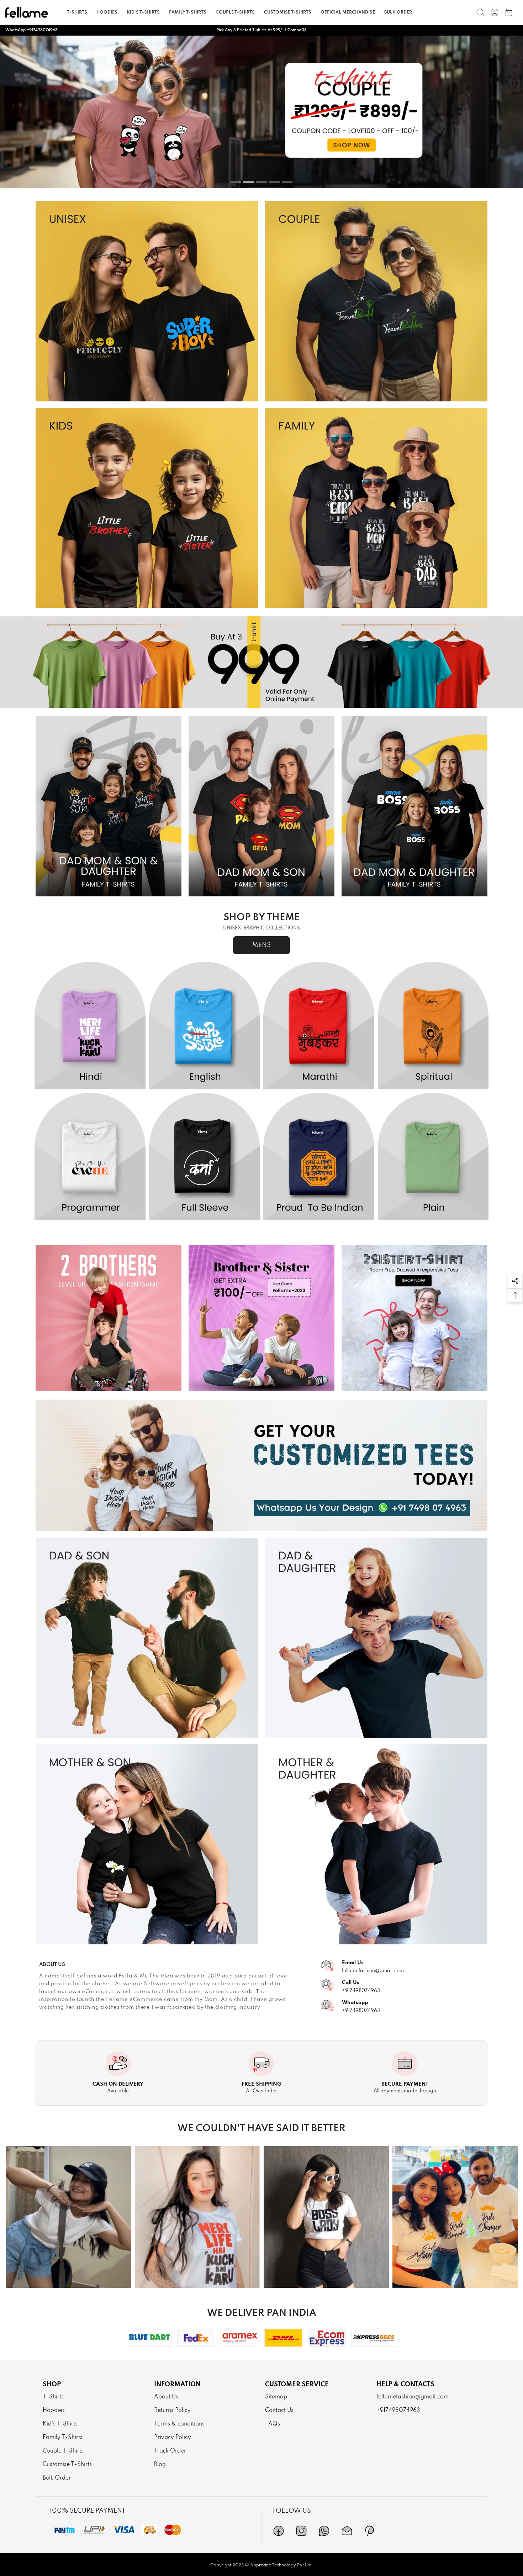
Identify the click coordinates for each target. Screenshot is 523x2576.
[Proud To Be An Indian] (319, 1157)
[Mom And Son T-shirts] (147, 1845)
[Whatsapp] (324, 2531)
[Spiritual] (433, 1026)
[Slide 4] (274, 182)
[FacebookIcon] (279, 2531)
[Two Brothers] (109, 1318)
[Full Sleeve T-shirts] (205, 1157)
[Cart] (509, 12)
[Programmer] (90, 1157)
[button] (515, 1281)
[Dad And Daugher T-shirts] (376, 1638)
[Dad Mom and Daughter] (414, 807)
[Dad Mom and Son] (261, 807)
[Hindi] (90, 1026)
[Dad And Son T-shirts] (147, 1638)
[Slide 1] (236, 182)
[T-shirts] (147, 301)
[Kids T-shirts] (147, 508)
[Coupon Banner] (261, 662)
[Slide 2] (249, 182)
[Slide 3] (261, 182)
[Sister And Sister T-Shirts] (414, 1318)
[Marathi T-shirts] (319, 1026)
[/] (495, 12)
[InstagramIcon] (301, 2531)
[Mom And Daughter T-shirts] (376, 1845)
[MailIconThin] (347, 2531)
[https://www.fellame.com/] (27, 12)
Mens (261, 945)
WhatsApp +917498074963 (31, 30)
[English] (205, 1026)
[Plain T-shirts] (433, 1157)
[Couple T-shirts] (376, 301)
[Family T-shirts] (376, 508)
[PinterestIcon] (370, 2531)
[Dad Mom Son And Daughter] (109, 807)
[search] (480, 12)
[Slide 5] (287, 182)
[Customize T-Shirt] (261, 1466)
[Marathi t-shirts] (261, 112)
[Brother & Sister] (261, 1318)
